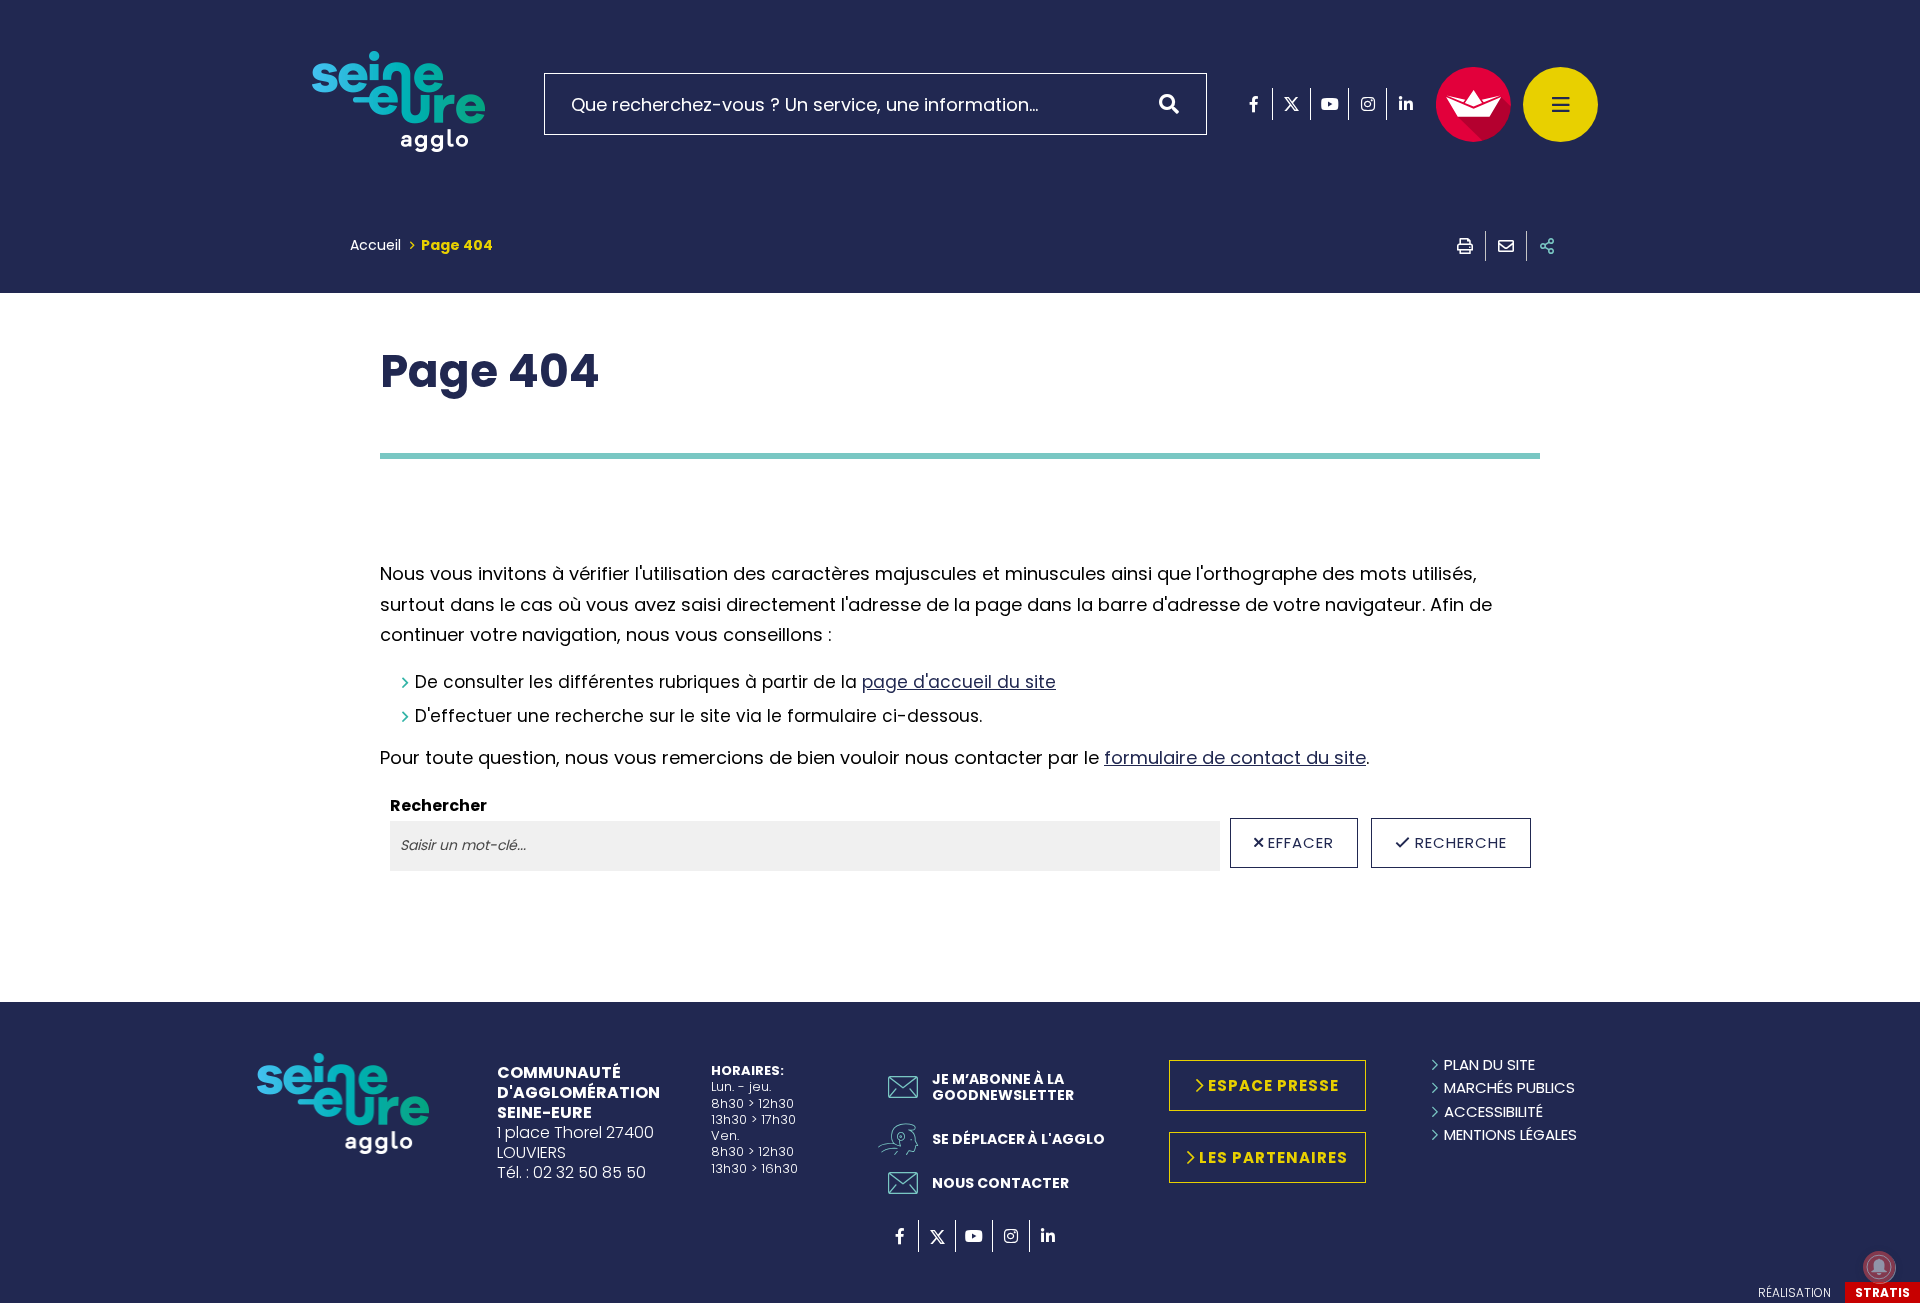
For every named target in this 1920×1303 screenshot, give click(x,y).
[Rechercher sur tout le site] (1176, 104)
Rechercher (438, 806)
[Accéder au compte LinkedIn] (1405, 104)
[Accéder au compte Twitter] (1291, 104)
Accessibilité (1493, 1111)
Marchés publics (1509, 1087)
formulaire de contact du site (1235, 757)
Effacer (1301, 842)
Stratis (1882, 1292)
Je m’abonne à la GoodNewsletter (1003, 1087)
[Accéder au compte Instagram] (1367, 104)
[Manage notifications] (1879, 1267)
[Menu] (1560, 104)
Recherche (1461, 842)
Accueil (375, 245)
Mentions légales (1510, 1134)
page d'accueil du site (959, 682)
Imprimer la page (1465, 246)
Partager (1547, 246)
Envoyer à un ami (1506, 246)
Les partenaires (1273, 1157)
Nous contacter (1000, 1183)
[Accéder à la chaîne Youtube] (1329, 104)
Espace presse (1273, 1085)
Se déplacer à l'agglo (1018, 1139)
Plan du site (1489, 1064)
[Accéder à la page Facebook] (1253, 104)
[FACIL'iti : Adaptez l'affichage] (1473, 104)
